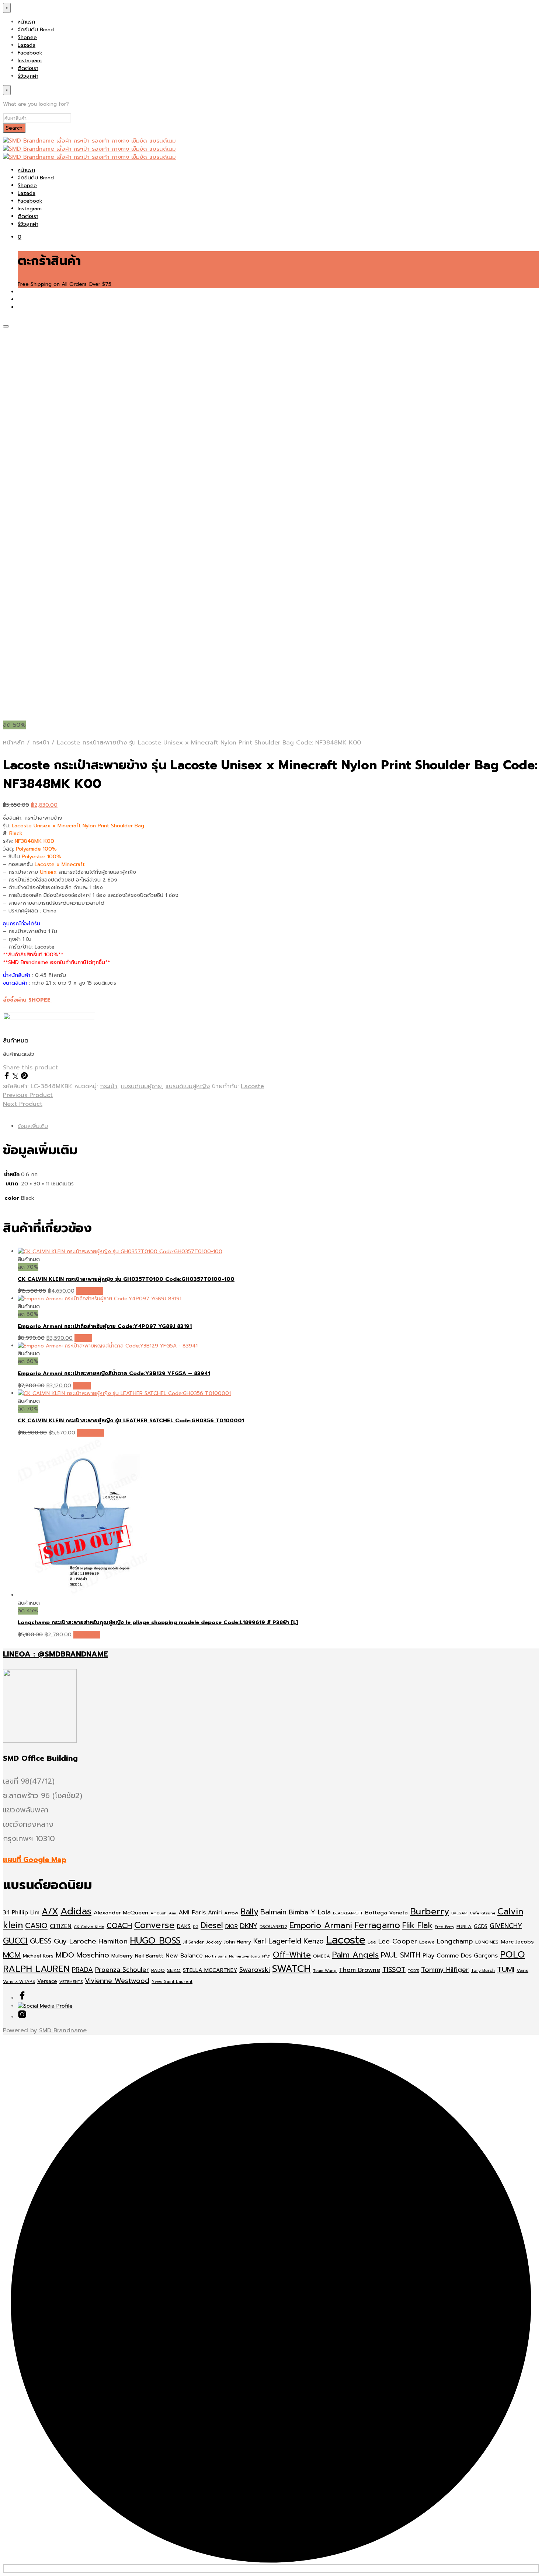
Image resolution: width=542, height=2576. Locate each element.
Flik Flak (417, 1925)
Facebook (30, 53)
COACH (119, 1926)
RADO (158, 1970)
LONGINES (487, 1942)
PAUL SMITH (401, 1955)
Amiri (215, 1913)
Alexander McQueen (121, 1913)
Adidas (76, 1911)
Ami (173, 1913)
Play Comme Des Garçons (460, 1955)
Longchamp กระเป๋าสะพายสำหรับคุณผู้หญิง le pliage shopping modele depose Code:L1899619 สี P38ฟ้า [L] (158, 1622)
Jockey (214, 1942)
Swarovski (255, 1970)
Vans (522, 1970)
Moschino (93, 1955)
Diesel (212, 1925)
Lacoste (252, 1086)
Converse (154, 1925)
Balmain (273, 1912)
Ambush (159, 1913)
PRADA (82, 1970)
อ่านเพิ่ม (83, 1338)
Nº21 (266, 1956)
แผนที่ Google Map (35, 1860)
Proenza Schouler (122, 1970)
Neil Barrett (149, 1956)
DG (196, 1927)
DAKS (184, 1926)
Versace (47, 1981)
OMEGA (322, 1956)
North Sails (216, 1956)
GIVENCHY (506, 1926)
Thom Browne (359, 1970)
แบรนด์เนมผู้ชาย (141, 1086)
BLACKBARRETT (348, 1913)
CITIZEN (61, 1926)
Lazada (27, 45)
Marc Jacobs (517, 1942)
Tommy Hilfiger (445, 1970)
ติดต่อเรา (28, 68)
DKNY (249, 1926)
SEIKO (174, 1970)
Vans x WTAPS (19, 1981)
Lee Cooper (398, 1941)
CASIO (36, 1926)
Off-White (292, 1955)
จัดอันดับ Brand (36, 30)
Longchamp (455, 1941)
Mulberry (122, 1956)
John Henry (237, 1942)
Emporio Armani (321, 1925)
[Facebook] (8, 1077)
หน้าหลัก (14, 743)
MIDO (65, 1955)
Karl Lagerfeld (277, 1941)
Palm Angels (355, 1955)
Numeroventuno (244, 1956)
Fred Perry (444, 1927)
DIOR (232, 1926)
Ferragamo (377, 1925)
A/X (50, 1912)
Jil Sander (193, 1942)
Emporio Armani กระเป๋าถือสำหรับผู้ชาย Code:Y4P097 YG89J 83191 (105, 1326)
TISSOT (394, 1970)
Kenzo (314, 1941)
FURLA (464, 1926)
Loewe (427, 1942)
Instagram (30, 61)
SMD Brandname (63, 2030)
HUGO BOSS (155, 1941)
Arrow (231, 1913)
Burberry (430, 1911)
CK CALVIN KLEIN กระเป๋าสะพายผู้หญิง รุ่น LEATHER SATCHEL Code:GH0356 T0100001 (131, 1421)
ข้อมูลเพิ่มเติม (33, 1126)
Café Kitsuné (482, 1913)
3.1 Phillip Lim (21, 1913)
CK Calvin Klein (89, 1927)
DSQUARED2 (273, 1927)
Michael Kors (38, 1956)
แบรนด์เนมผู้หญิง (188, 1086)
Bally (249, 1912)
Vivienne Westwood (117, 1981)
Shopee (27, 37)
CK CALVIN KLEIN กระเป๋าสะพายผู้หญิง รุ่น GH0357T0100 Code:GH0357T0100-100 (126, 1279)
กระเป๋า (41, 743)
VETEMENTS (71, 1981)
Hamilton (113, 1941)
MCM (12, 1955)
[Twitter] (17, 1077)
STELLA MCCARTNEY (210, 1970)
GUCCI (15, 1941)
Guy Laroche (75, 1941)
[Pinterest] (24, 1077)
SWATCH (291, 1969)
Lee (372, 1942)
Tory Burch (483, 1970)
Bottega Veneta (386, 1913)
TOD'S (413, 1970)
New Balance (184, 1956)
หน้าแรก (26, 22)
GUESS (41, 1941)
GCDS (481, 1926)
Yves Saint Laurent (172, 1981)
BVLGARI (459, 1913)
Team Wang (325, 1970)
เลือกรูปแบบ (90, 1291)
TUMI (506, 1969)
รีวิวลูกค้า (28, 76)
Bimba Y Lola (310, 1912)
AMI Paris (192, 1912)
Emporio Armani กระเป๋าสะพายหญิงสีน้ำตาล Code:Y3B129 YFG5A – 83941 (114, 1373)
